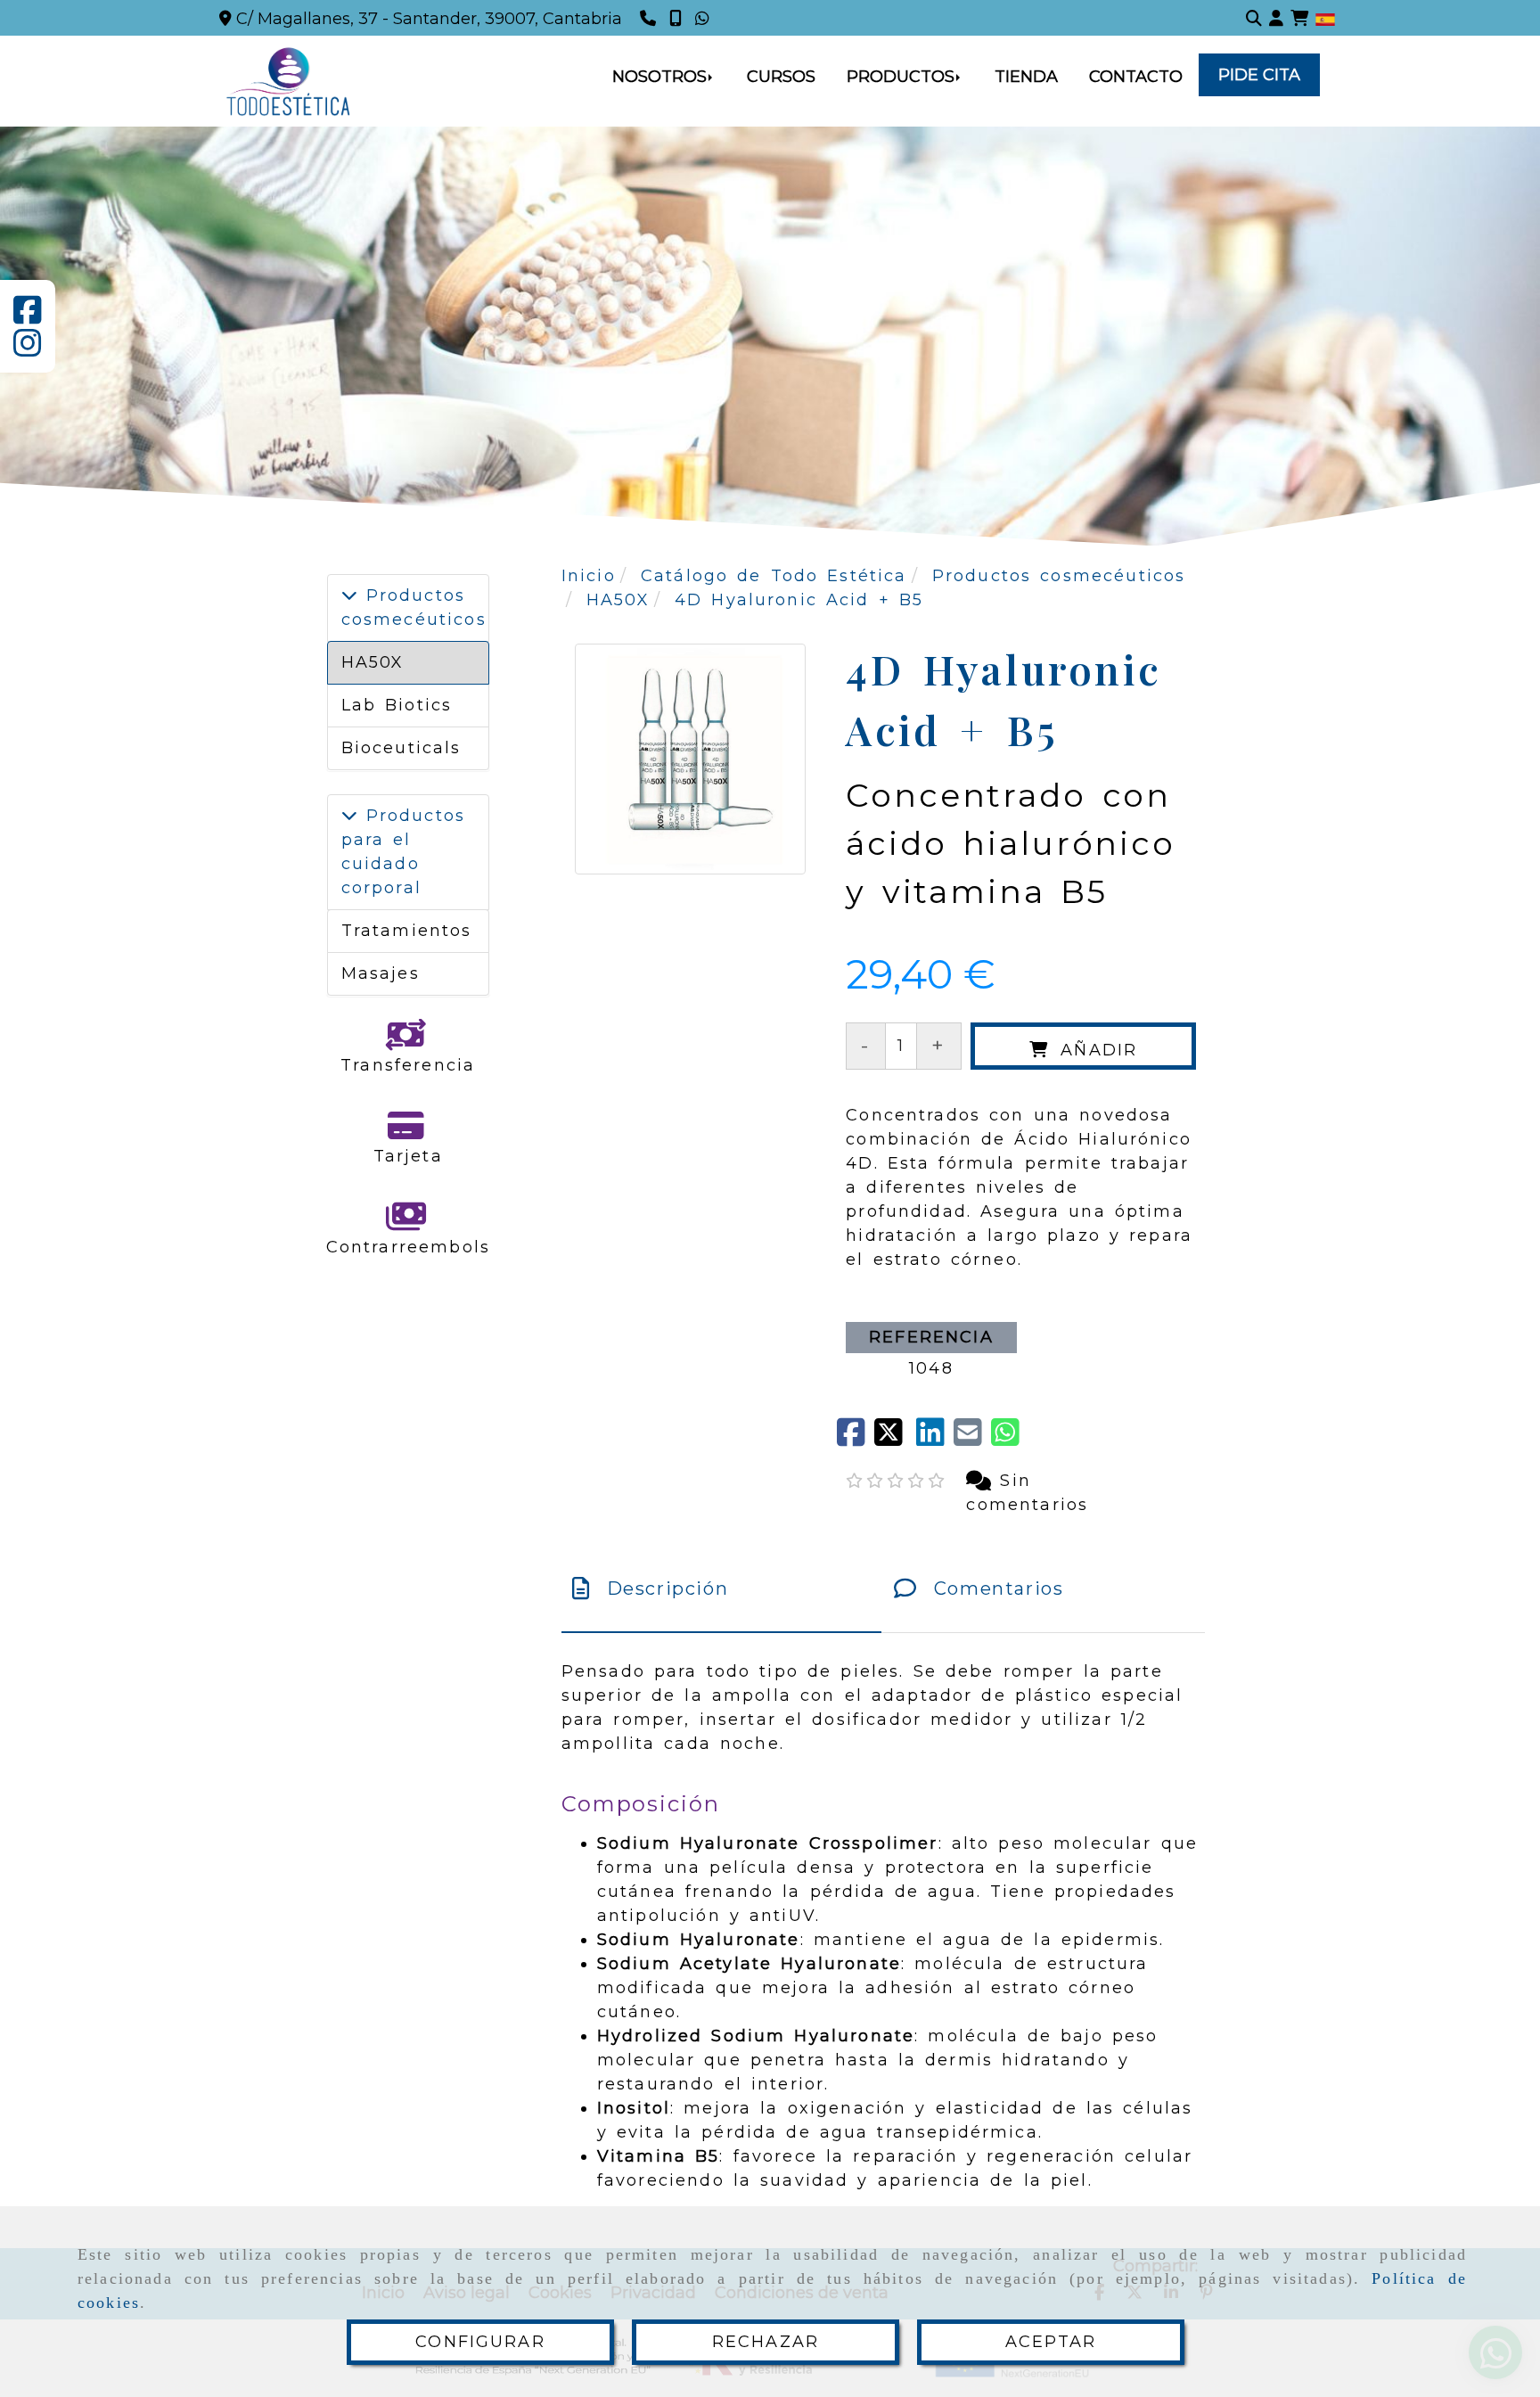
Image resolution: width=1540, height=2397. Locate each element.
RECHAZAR (766, 2342)
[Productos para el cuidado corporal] (349, 816)
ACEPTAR (1051, 2342)
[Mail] (972, 1439)
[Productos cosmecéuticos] (349, 595)
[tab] (721, 1588)
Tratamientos (407, 931)
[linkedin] (935, 1439)
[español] (1325, 19)
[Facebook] (28, 316)
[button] (1276, 18)
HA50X (373, 662)
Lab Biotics (397, 705)
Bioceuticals (401, 748)
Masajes (381, 973)
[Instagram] (28, 349)
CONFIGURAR (480, 2342)
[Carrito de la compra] (1299, 18)
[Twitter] (895, 1439)
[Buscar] (1254, 18)
